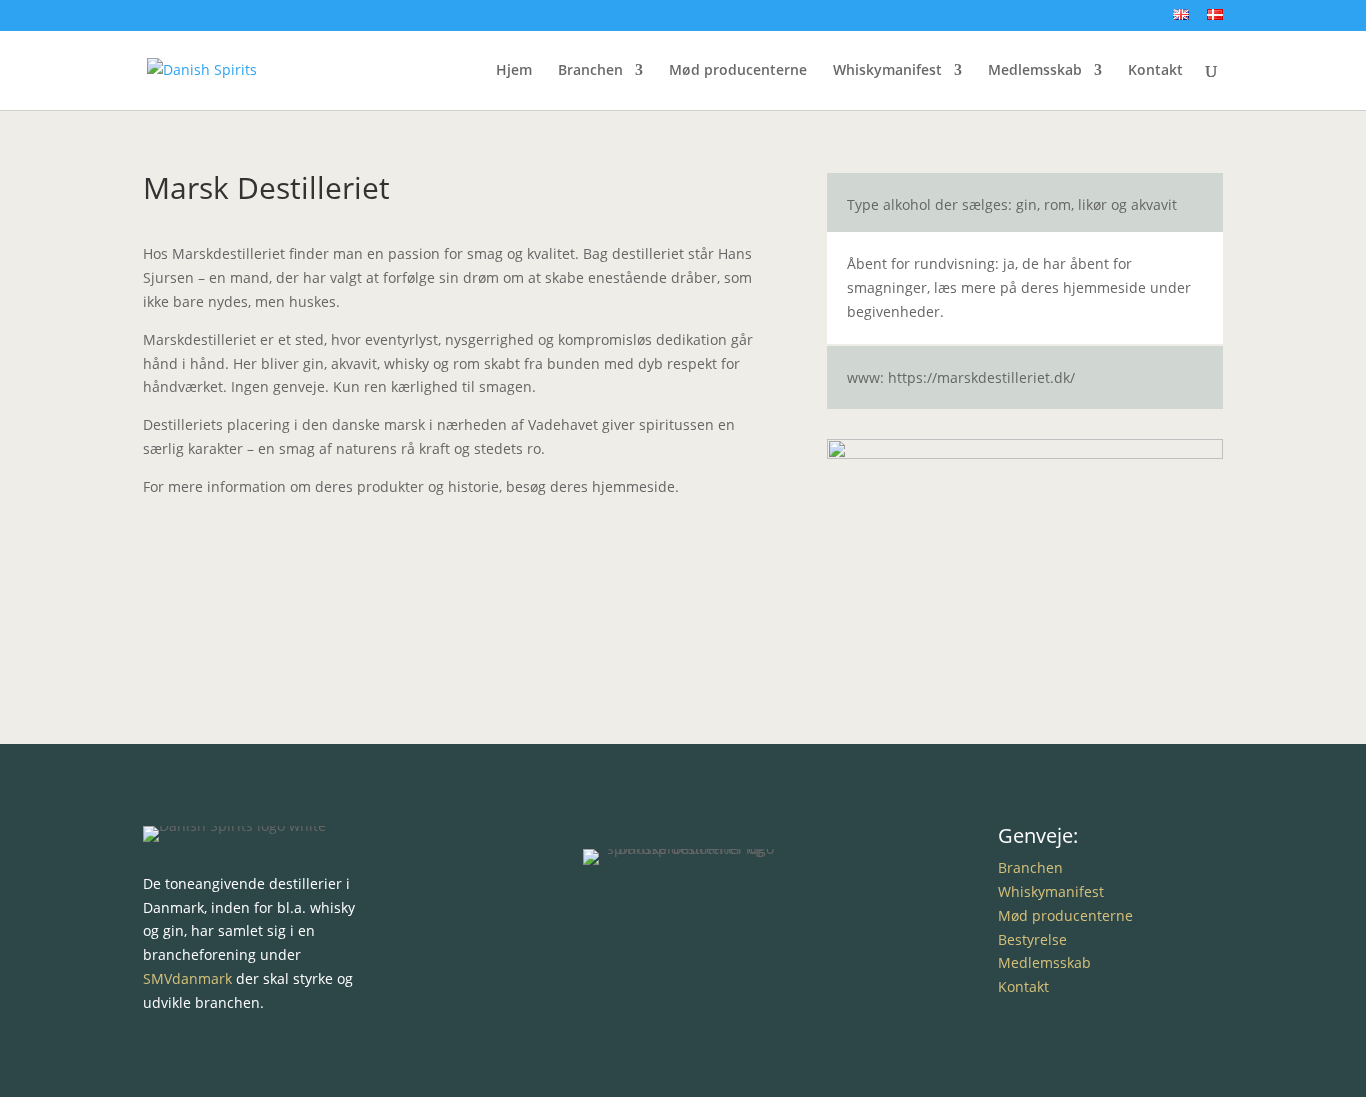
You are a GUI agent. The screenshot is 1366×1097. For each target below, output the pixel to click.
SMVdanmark (187, 978)
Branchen (590, 71)
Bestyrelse (1032, 939)
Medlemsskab (1035, 71)
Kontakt (1155, 71)
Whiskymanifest (887, 71)
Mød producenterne (738, 71)
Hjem (514, 71)
